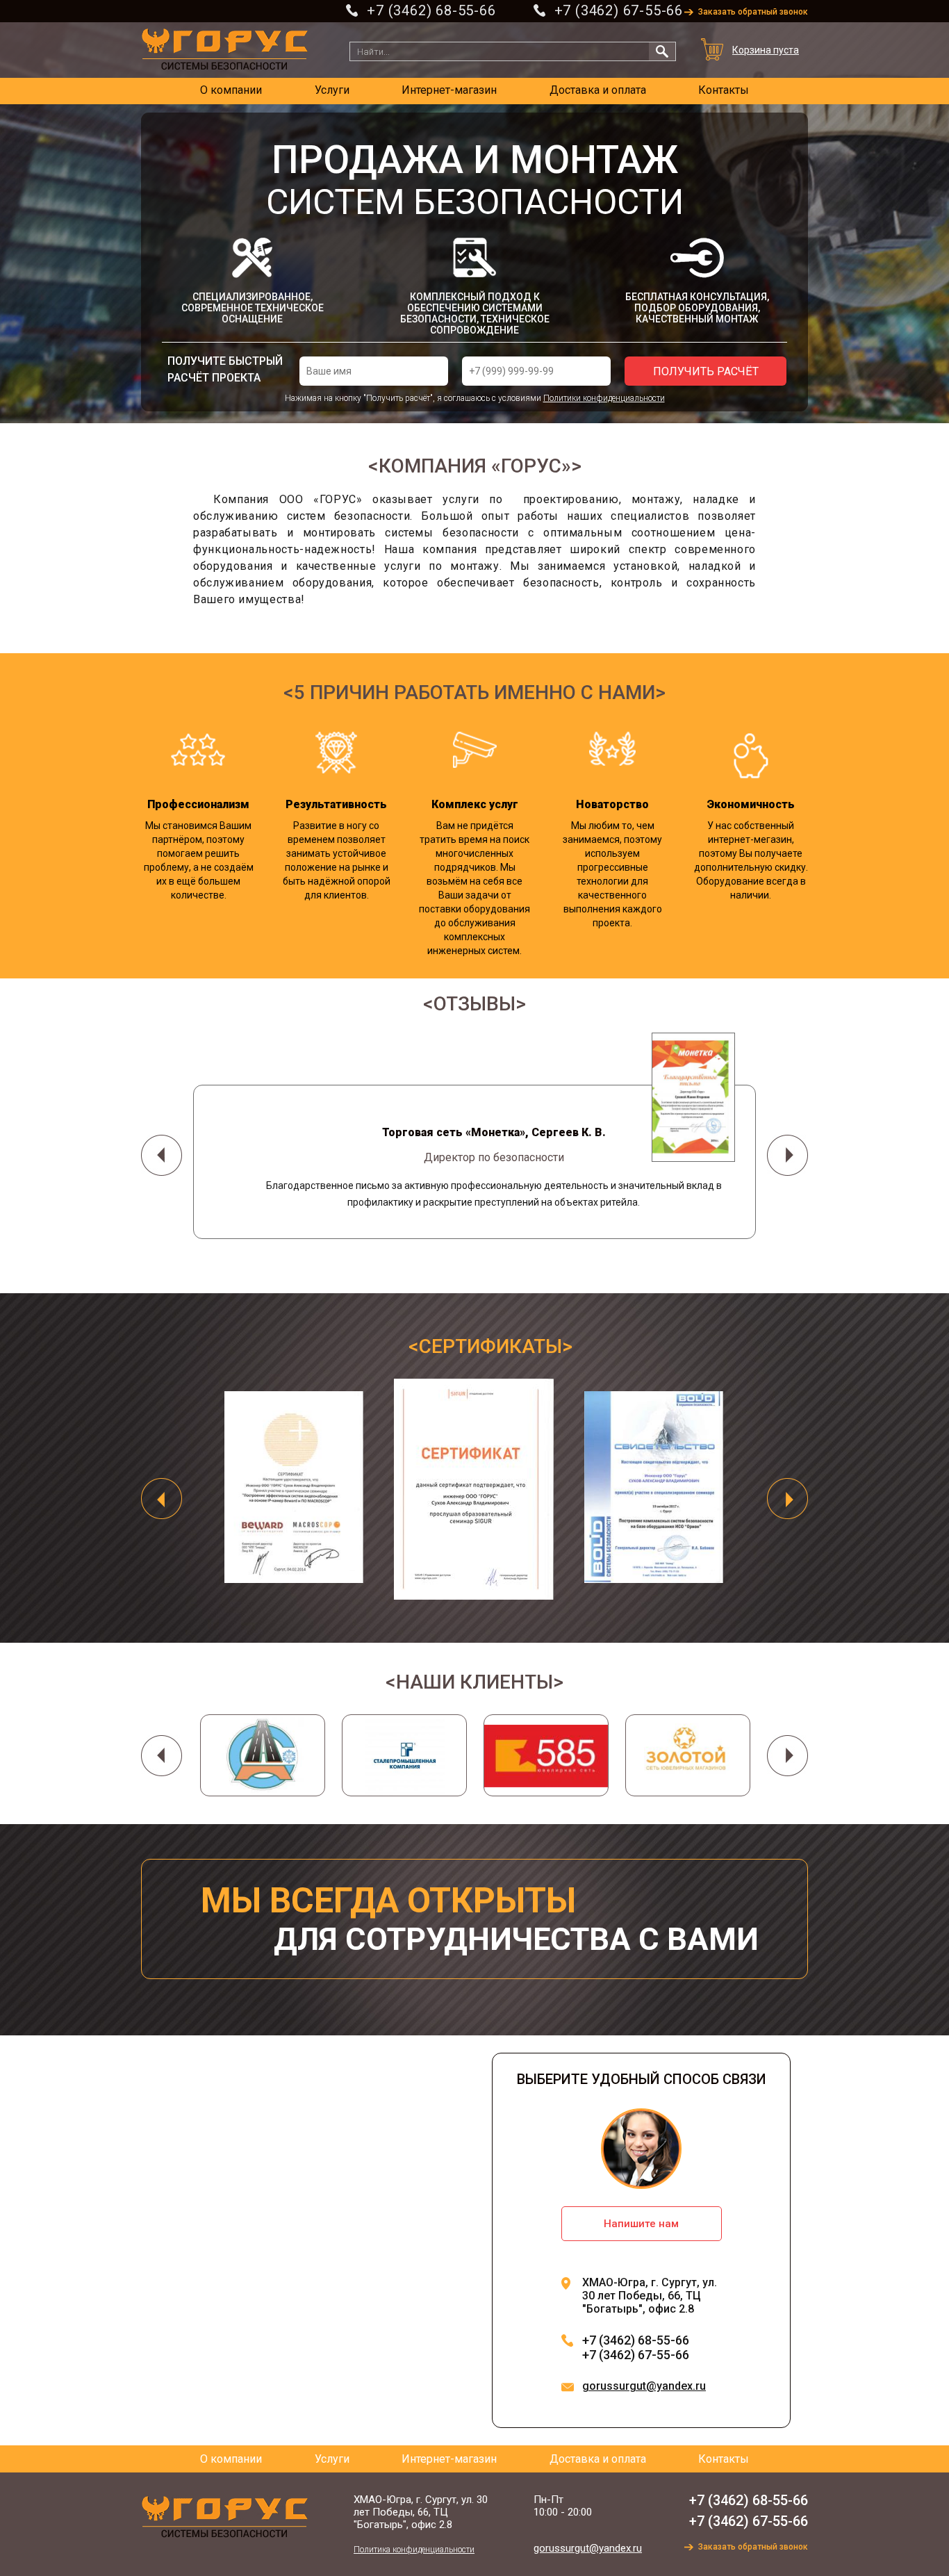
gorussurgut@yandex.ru (644, 2386)
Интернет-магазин (449, 90)
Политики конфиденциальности (604, 398)
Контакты (724, 90)
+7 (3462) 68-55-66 (431, 10)
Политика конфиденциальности (414, 2550)
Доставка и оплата (598, 90)
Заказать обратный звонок (753, 12)
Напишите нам (641, 2224)
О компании (231, 90)
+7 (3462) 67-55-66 (619, 10)
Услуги (332, 90)
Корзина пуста (766, 50)
